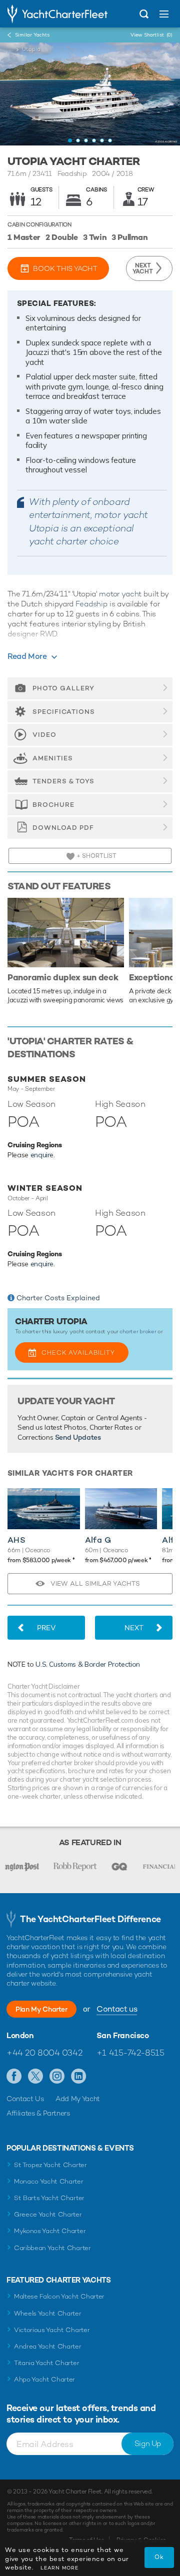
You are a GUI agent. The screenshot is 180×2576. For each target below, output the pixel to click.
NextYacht (143, 268)
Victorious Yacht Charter (52, 2330)
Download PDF (63, 828)
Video (44, 735)
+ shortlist (96, 856)
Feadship (91, 604)
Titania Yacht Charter (46, 2363)
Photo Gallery (63, 688)
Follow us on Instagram (57, 2077)
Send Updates (78, 1437)
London (20, 2036)
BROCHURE (53, 805)
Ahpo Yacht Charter (44, 2379)
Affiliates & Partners (38, 2113)
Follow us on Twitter (36, 2077)
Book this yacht (65, 268)
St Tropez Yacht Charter (50, 2165)
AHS (16, 1540)
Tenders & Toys (63, 781)
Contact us (117, 2009)
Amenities (53, 758)
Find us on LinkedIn (79, 2077)
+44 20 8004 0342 (44, 2053)
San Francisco (123, 2036)
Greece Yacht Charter (48, 2214)
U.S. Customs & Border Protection (88, 1664)
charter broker (138, 1331)
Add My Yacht (78, 2099)
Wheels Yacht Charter (48, 2313)
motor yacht (120, 594)
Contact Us (25, 2099)
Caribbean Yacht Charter (52, 2248)
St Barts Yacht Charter (49, 2198)
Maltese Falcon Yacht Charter (59, 2296)
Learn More (59, 2568)
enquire (42, 1155)
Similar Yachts (32, 35)
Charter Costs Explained (58, 1298)
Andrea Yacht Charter (48, 2346)
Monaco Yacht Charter (49, 2181)
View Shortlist (151, 35)
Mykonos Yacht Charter (50, 2231)
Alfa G (98, 1540)
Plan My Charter (41, 2009)
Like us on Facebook (14, 2077)
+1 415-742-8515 (130, 2053)
